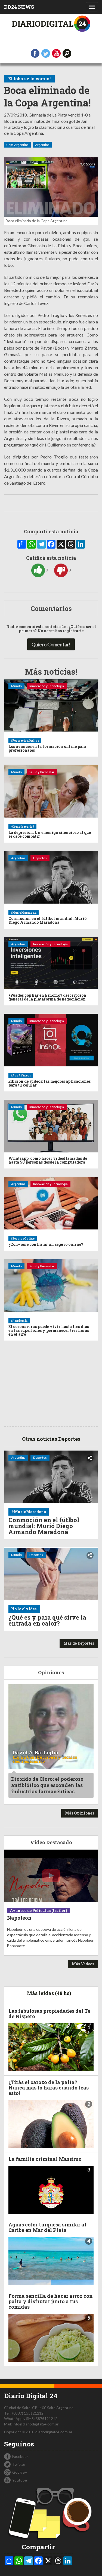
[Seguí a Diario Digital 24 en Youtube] (56, 53)
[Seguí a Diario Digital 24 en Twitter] (46, 53)
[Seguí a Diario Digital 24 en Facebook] (35, 53)
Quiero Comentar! (51, 644)
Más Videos (83, 1964)
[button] (67, 53)
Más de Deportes (79, 1643)
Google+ (20, 2472)
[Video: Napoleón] (51, 1876)
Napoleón (19, 1918)
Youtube (20, 2480)
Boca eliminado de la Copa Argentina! (47, 97)
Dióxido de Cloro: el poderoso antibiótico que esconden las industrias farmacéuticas (47, 1785)
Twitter (19, 2464)
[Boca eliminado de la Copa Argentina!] (51, 187)
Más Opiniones (80, 1813)
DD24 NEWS (19, 7)
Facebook (20, 2456)
